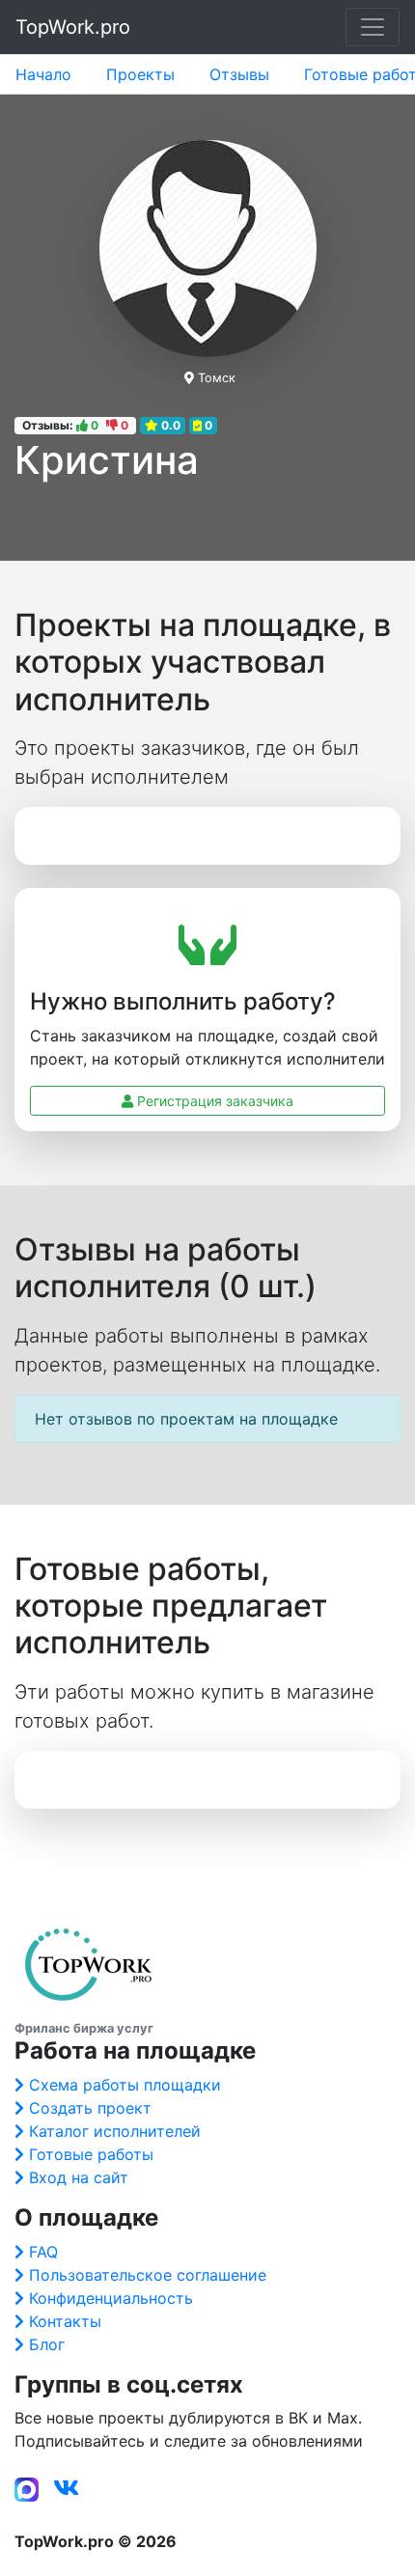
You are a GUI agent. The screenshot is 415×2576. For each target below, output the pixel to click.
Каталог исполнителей (115, 2131)
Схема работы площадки (125, 2085)
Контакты (65, 2321)
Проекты (140, 74)
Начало (43, 74)
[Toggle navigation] (373, 27)
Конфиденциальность (111, 2298)
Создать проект (90, 2108)
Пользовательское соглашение (148, 2275)
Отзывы (239, 74)
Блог (47, 2344)
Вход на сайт (79, 2177)
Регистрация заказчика (213, 1101)
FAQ (43, 2252)
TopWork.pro (73, 27)
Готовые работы (91, 2154)
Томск (217, 378)
